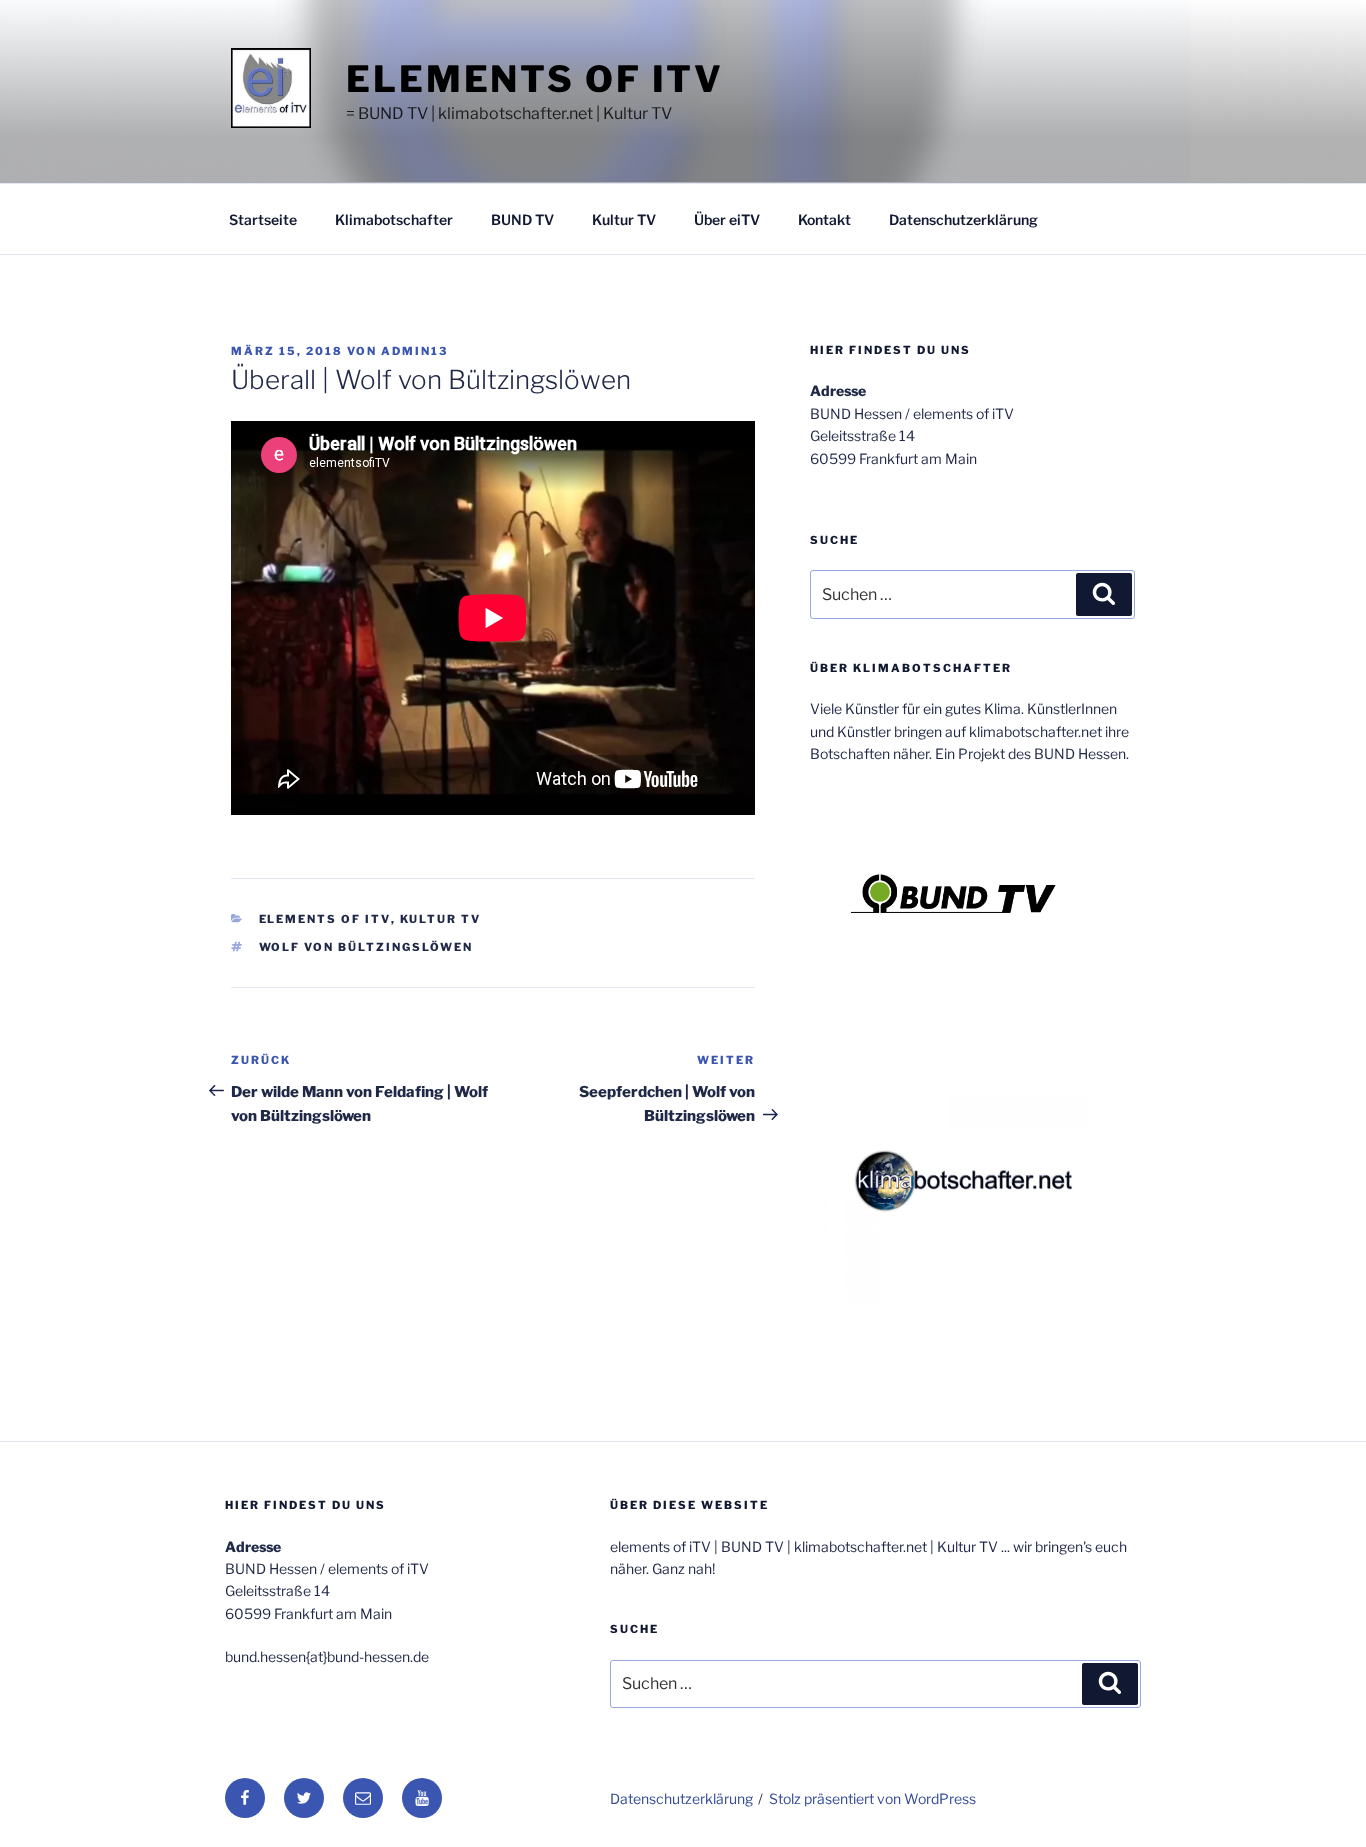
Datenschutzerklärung (963, 219)
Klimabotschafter (394, 219)
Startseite (263, 219)
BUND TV (522, 219)
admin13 (414, 351)
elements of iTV (535, 79)
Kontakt (824, 219)
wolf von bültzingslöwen (366, 947)
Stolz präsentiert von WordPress (872, 1798)
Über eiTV (727, 219)
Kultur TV (624, 219)
